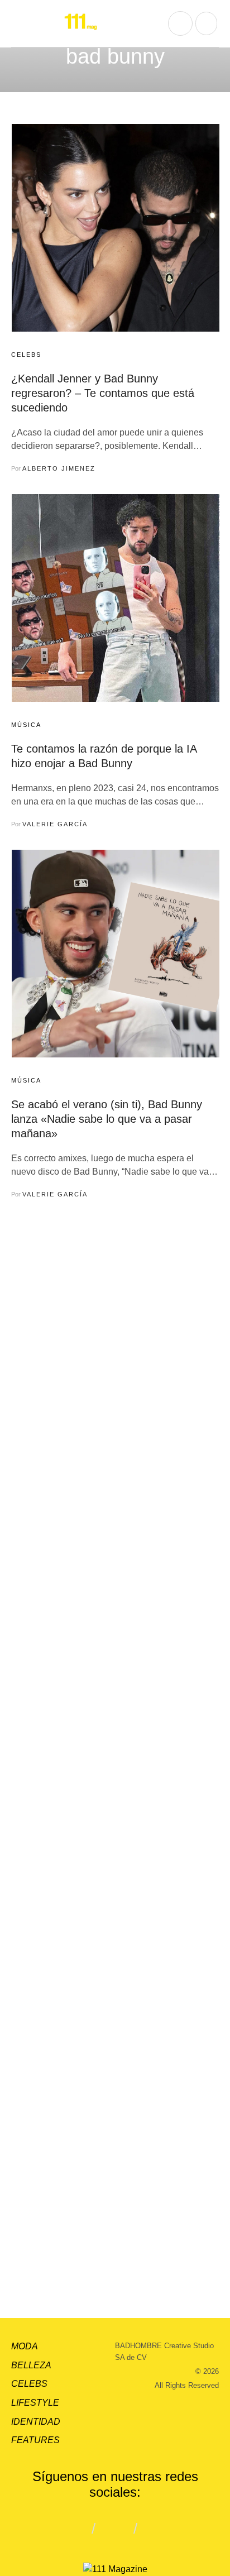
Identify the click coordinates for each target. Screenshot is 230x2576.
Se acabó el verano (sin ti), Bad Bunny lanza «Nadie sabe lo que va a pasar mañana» (107, 1119)
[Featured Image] (116, 228)
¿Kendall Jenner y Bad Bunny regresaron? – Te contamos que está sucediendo (103, 393)
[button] (20, 23)
